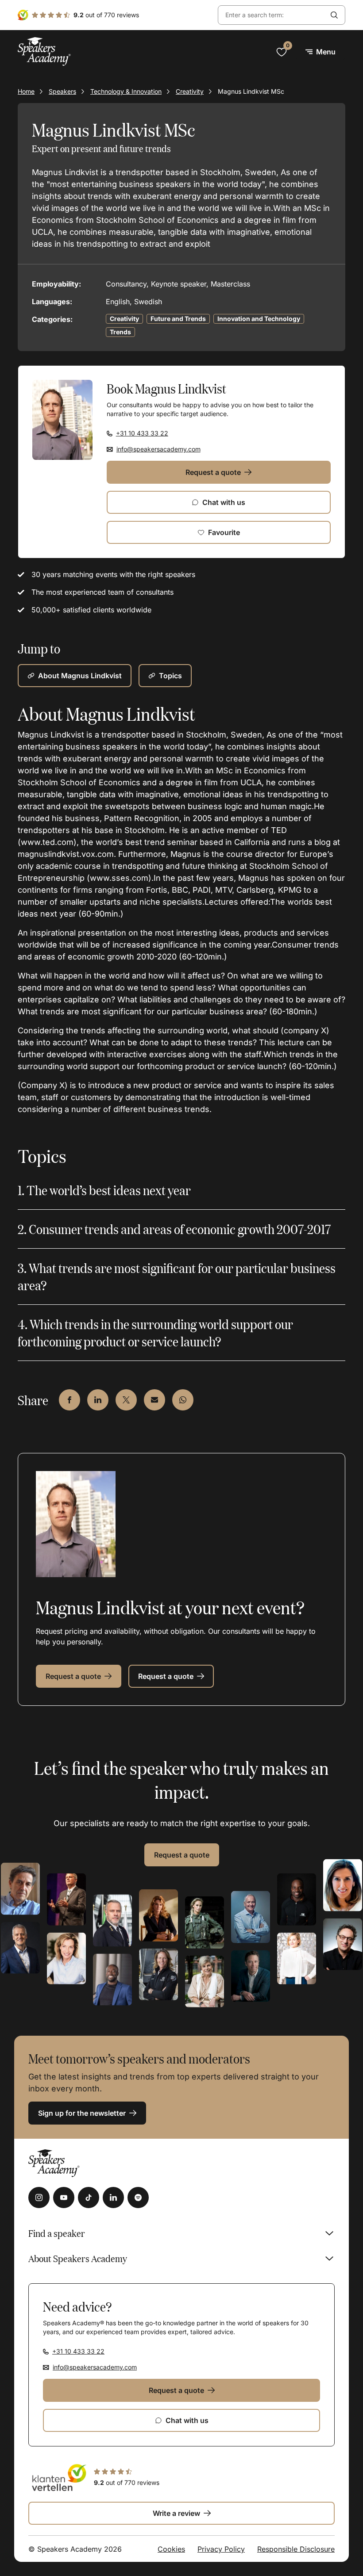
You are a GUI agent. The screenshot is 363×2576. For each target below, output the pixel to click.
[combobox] (271, 15)
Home (26, 91)
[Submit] (334, 15)
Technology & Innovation (126, 91)
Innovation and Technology (259, 319)
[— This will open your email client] (154, 1400)
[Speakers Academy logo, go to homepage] (44, 52)
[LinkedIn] (113, 2198)
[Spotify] (138, 2198)
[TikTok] (89, 2198)
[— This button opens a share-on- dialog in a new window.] (70, 1400)
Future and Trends (178, 319)
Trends (120, 332)
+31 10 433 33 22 (142, 433)
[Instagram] (39, 2198)
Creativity (190, 91)
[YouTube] (64, 2198)
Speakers (62, 91)
